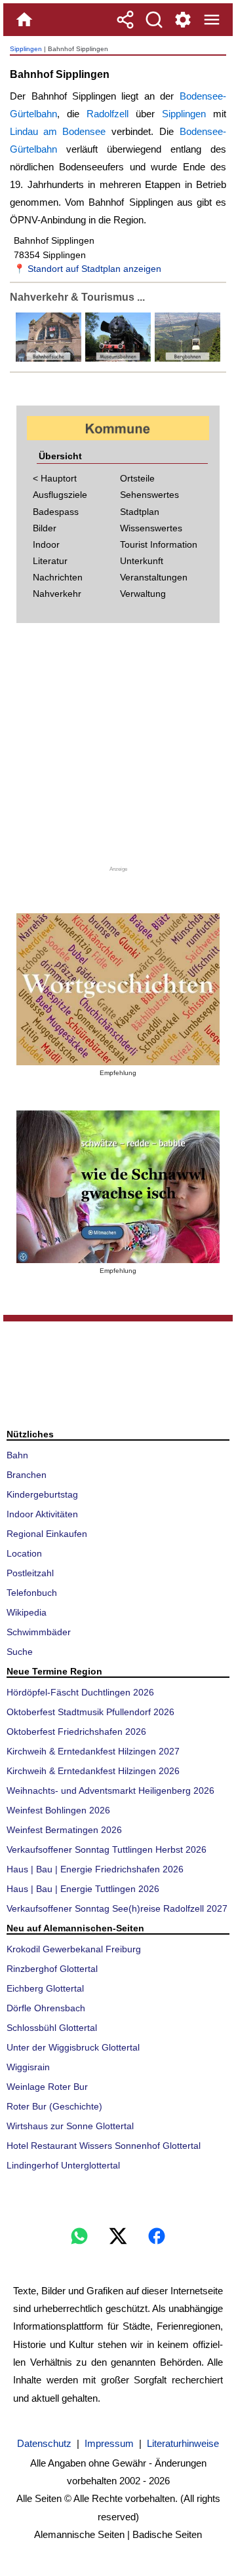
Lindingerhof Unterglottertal (63, 2165)
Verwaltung (143, 594)
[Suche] (154, 20)
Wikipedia (27, 1612)
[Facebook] (157, 2236)
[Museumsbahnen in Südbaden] (117, 359)
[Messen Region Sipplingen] (186, 359)
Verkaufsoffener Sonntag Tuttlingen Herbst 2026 (107, 1849)
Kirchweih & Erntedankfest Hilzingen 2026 (93, 1771)
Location (24, 1553)
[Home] (24, 20)
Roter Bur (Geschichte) (54, 2106)
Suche (20, 1652)
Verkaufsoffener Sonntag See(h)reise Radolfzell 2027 (117, 1908)
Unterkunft (142, 561)
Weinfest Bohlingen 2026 (58, 1810)
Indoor (46, 544)
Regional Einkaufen (47, 1534)
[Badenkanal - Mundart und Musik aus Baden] (118, 1187)
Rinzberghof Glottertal (52, 1969)
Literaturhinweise (183, 2443)
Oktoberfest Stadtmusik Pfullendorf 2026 (90, 1712)
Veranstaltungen (154, 577)
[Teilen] (125, 20)
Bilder (45, 528)
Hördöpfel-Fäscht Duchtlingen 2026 (80, 1692)
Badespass (56, 512)
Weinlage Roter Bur (47, 2087)
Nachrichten (58, 577)
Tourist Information (159, 544)
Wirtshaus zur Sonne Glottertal (70, 2126)
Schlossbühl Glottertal (52, 2028)
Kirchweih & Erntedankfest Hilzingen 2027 (93, 1751)
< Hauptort (55, 478)
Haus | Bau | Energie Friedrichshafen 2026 (95, 1869)
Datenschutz (44, 2443)
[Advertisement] (118, 749)
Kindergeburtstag (42, 1494)
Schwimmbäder (39, 1632)
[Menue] (212, 20)
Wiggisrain (28, 2067)
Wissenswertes (151, 528)
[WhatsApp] (79, 2236)
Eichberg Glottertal (45, 1988)
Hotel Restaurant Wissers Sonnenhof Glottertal (104, 2146)
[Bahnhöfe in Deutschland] (49, 359)
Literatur (50, 561)
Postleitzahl (30, 1573)
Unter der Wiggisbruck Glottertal (73, 2047)
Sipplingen (26, 49)
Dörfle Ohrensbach (46, 2008)
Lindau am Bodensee (58, 131)
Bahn (17, 1455)
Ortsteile (137, 478)
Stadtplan (140, 512)
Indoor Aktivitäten (42, 1514)
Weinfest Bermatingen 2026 (64, 1830)
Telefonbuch (32, 1593)
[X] (118, 2236)
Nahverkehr (57, 594)
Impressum (109, 2443)
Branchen (27, 1475)
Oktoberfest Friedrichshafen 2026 (76, 1732)
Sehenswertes (149, 495)
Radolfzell (108, 114)
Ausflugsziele (60, 495)
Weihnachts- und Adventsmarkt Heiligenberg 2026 (110, 1790)
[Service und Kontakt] (183, 20)
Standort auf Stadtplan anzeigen (94, 269)
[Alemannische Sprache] (118, 990)
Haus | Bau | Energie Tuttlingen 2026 (83, 1889)
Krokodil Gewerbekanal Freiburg (74, 1949)
